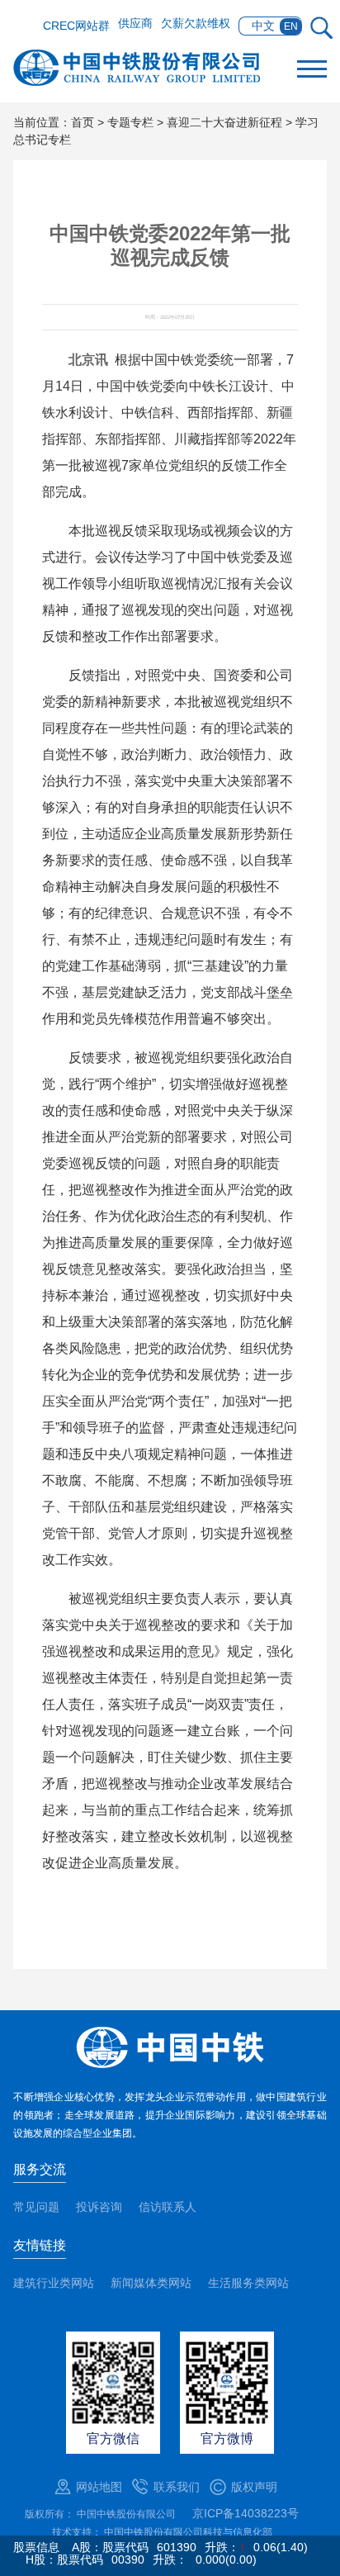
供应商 (135, 23)
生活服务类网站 (248, 2283)
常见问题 (36, 2207)
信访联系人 (168, 2207)
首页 (83, 122)
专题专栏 (130, 122)
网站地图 (99, 2487)
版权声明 (254, 2487)
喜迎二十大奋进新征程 (224, 122)
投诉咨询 (99, 2207)
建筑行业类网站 (54, 2283)
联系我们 (177, 2487)
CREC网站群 (76, 26)
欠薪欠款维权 (196, 23)
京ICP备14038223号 (246, 2513)
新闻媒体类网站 (151, 2283)
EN (291, 26)
